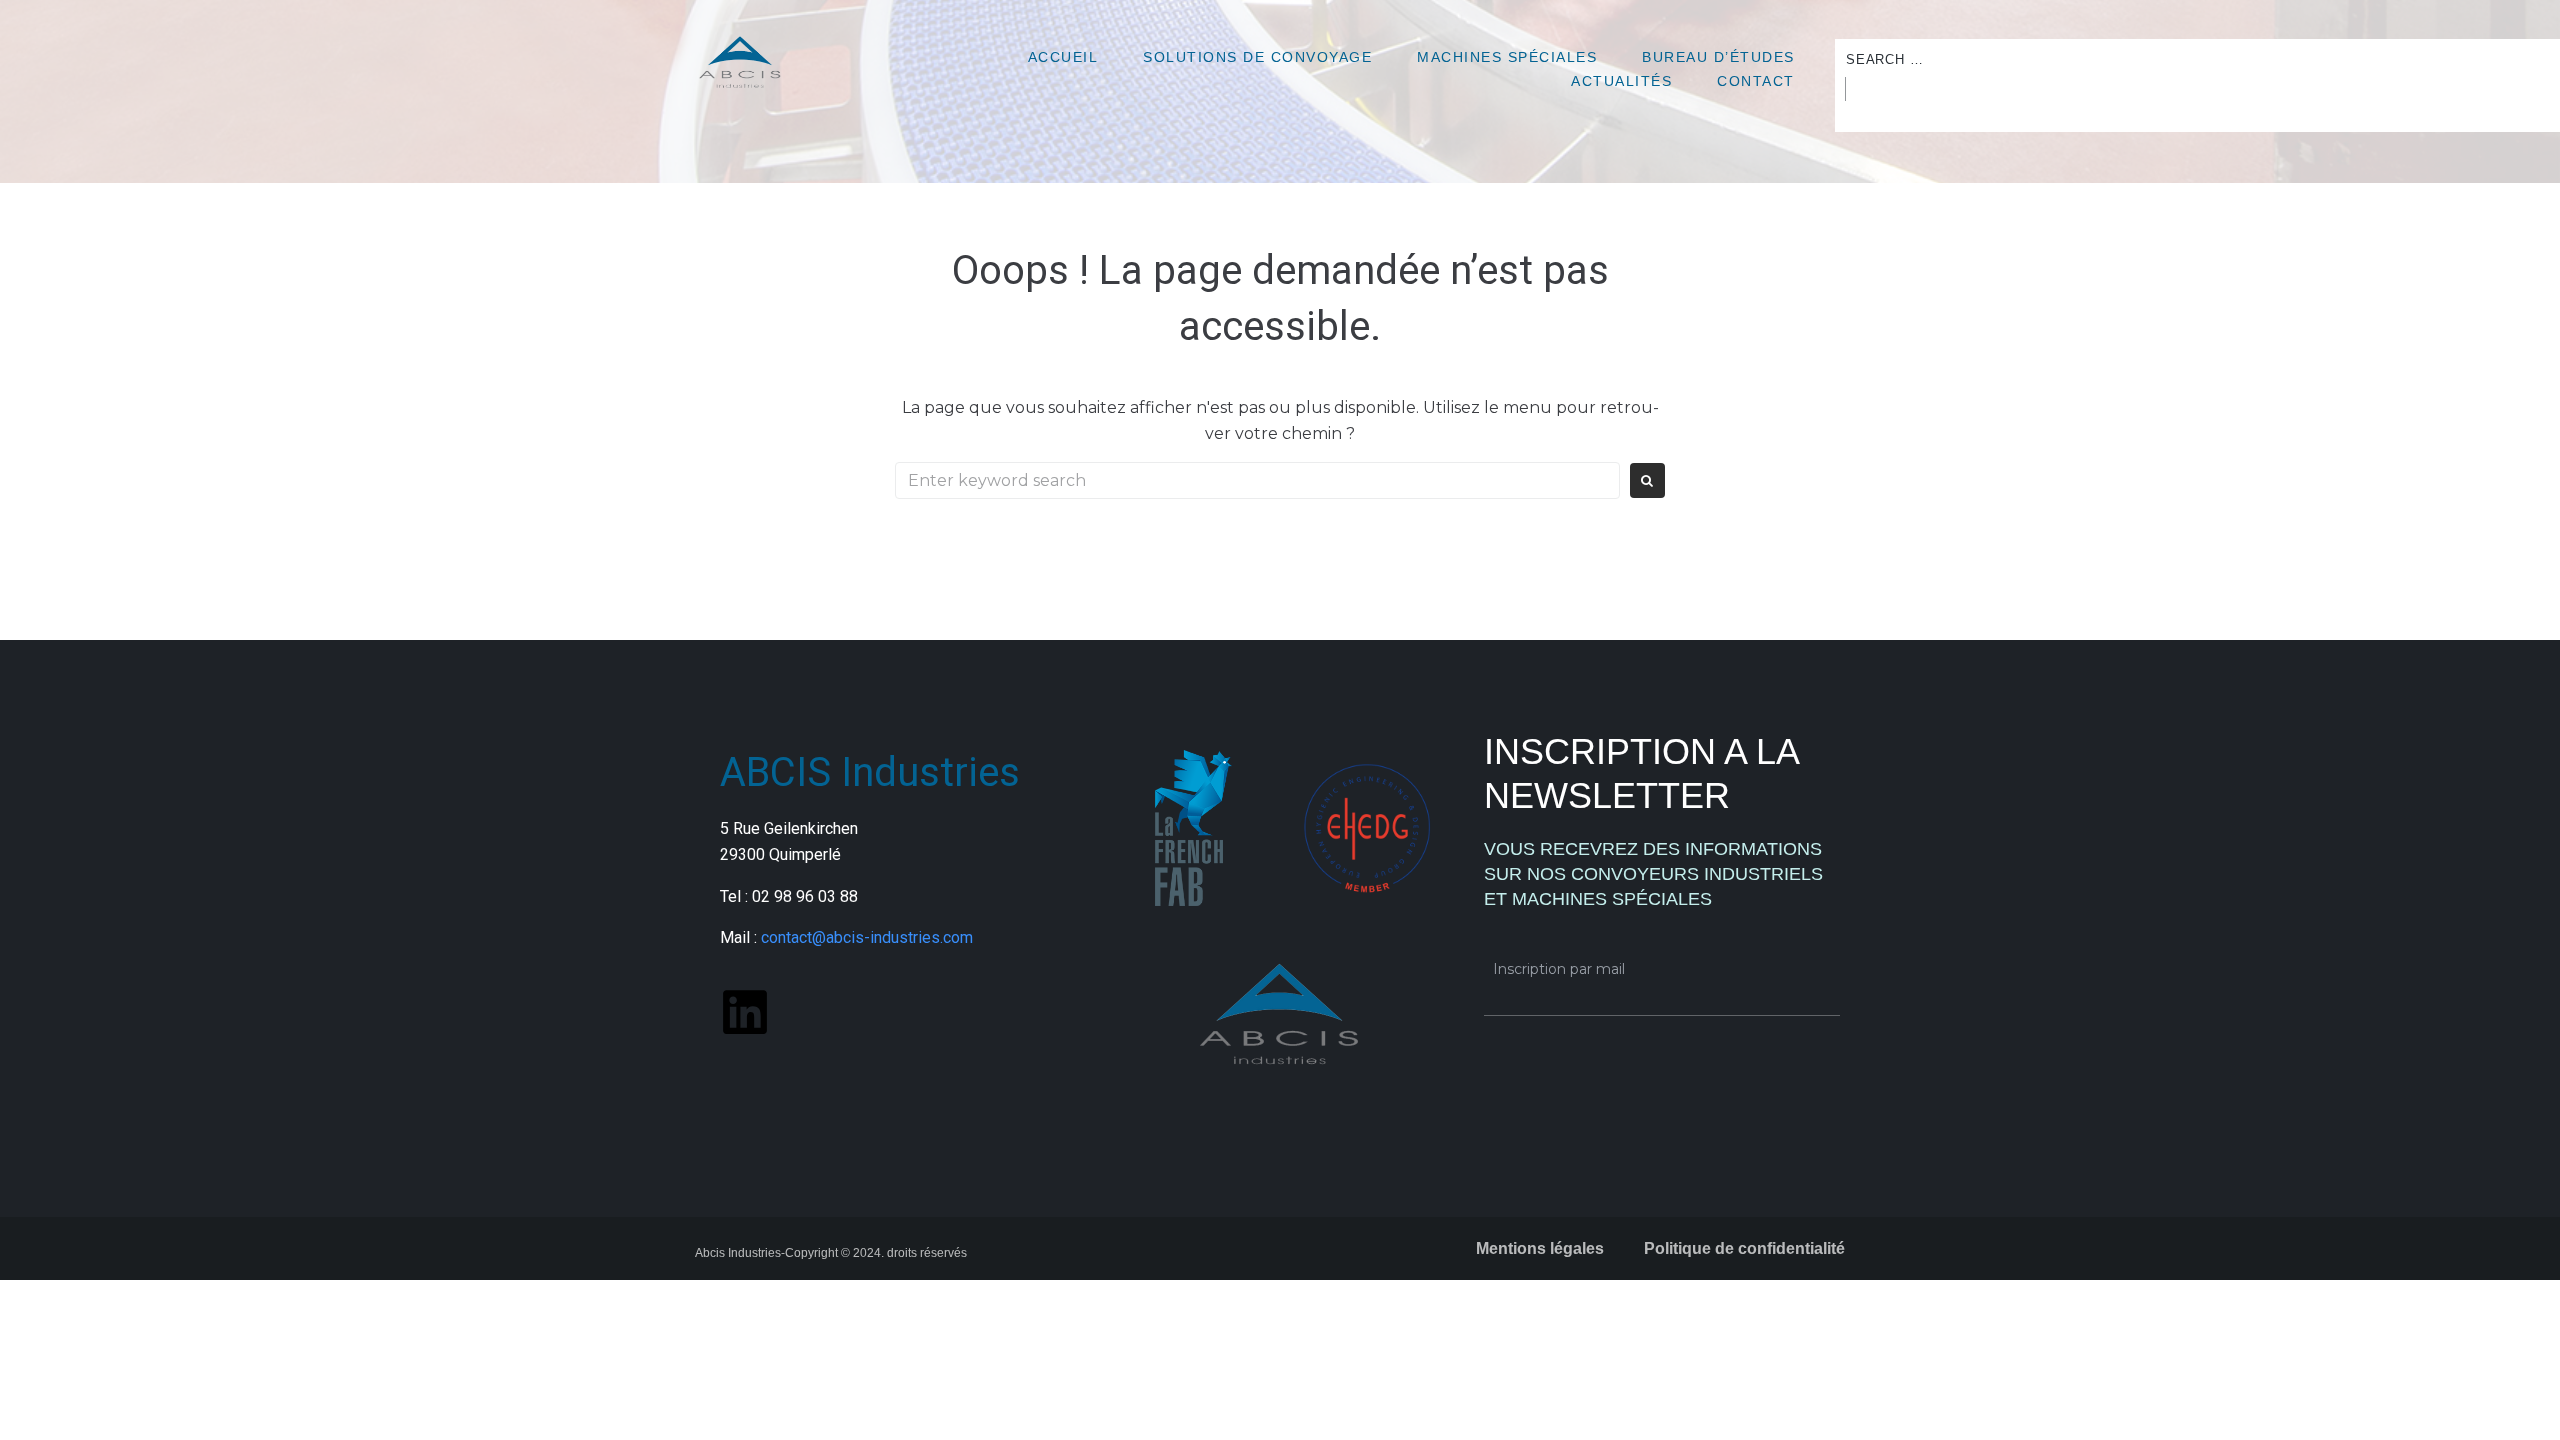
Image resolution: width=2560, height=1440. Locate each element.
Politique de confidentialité (1744, 1248)
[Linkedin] (745, 1012)
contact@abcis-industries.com (867, 937)
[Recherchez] (1257, 480)
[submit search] (1840, 89)
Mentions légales (1540, 1248)
